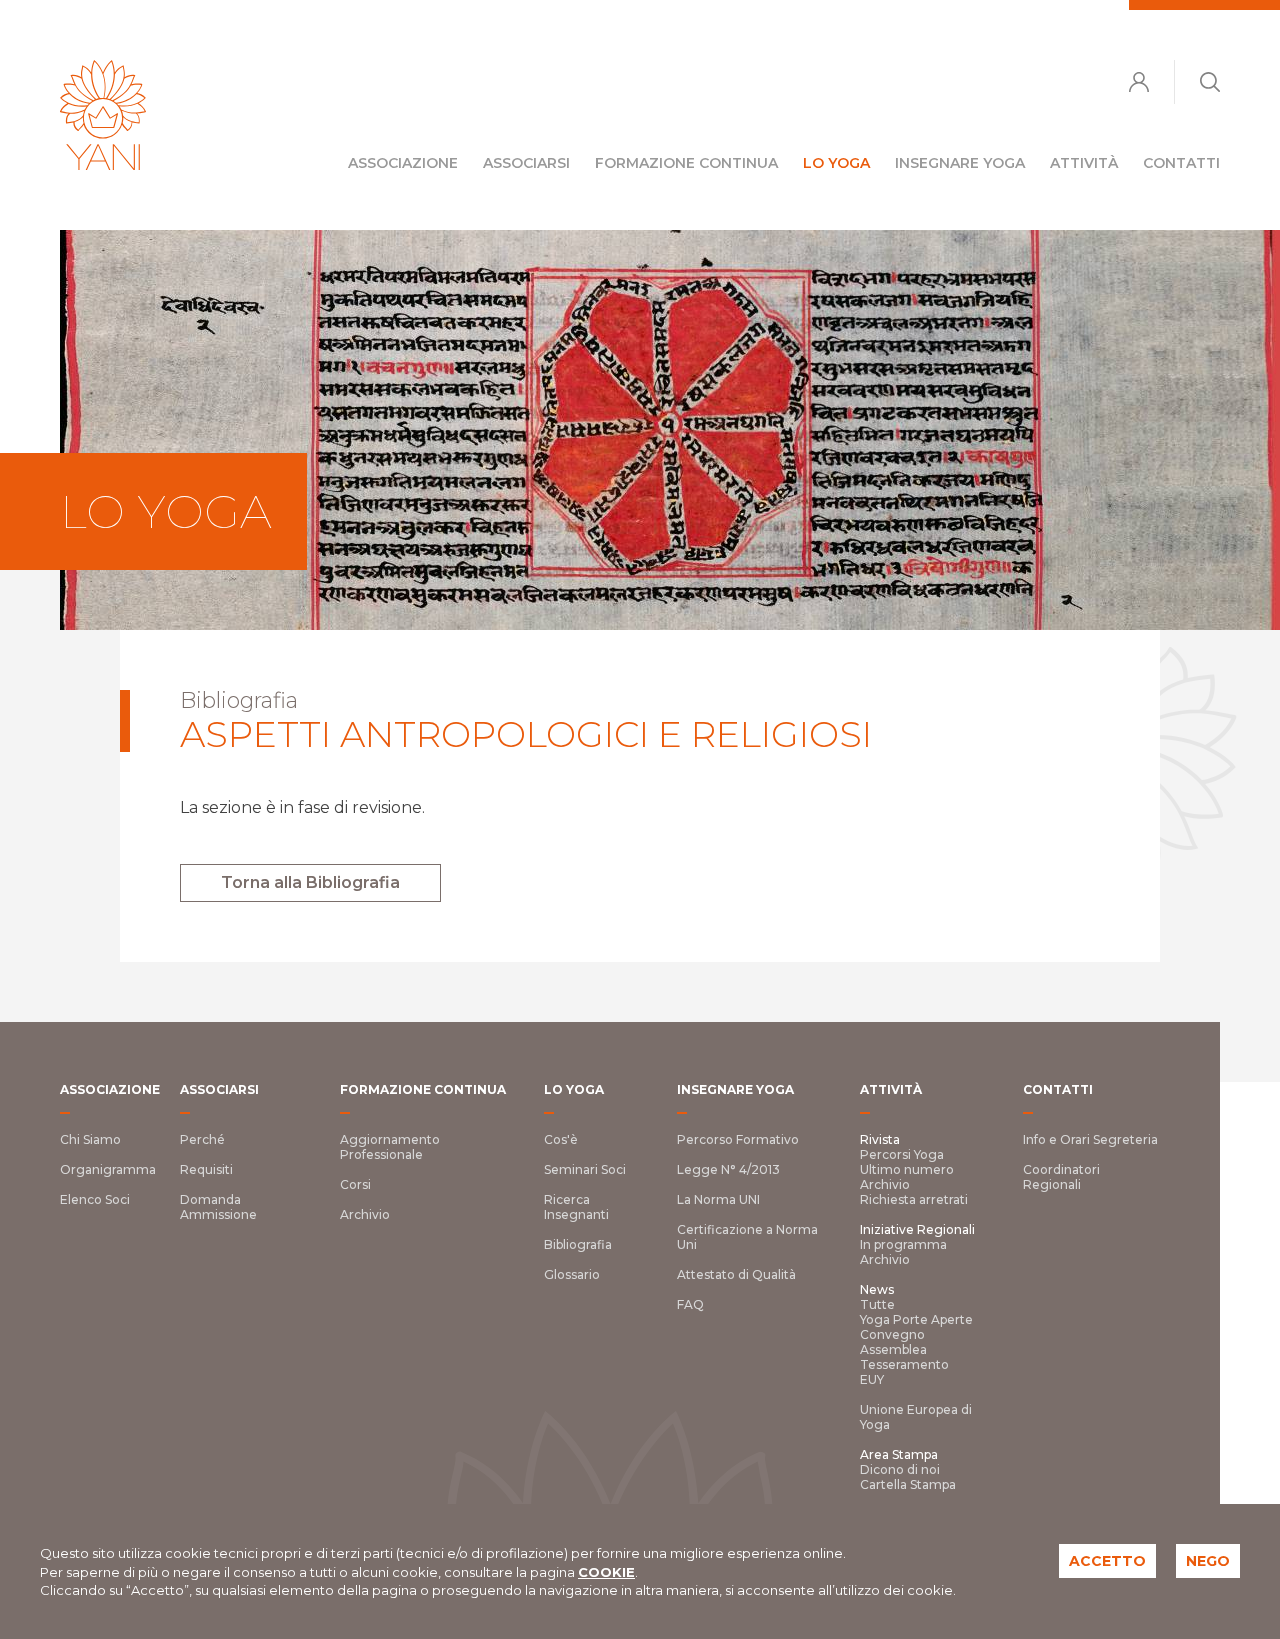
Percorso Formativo (738, 1139)
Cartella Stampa (908, 1484)
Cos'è (561, 1139)
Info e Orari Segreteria (1090, 1139)
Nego (1208, 1561)
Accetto (1107, 1561)
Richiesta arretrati (914, 1199)
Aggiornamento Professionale (390, 1147)
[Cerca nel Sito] (1210, 82)
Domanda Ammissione (218, 1207)
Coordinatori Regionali (1061, 1177)
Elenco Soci (95, 1199)
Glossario (572, 1274)
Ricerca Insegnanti (576, 1207)
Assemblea (893, 1349)
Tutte (877, 1304)
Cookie (606, 1572)
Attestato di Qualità (736, 1274)
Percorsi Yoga (902, 1154)
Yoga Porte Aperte (916, 1319)
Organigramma (108, 1169)
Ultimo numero (907, 1169)
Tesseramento (904, 1364)
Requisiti (206, 1169)
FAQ (690, 1304)
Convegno (892, 1334)
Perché (202, 1139)
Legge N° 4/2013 (728, 1169)
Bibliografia (578, 1244)
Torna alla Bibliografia (310, 882)
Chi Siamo (90, 1139)
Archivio (365, 1214)
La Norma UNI (718, 1199)
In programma (903, 1244)
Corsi (355, 1184)
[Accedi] (1139, 82)
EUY (872, 1379)
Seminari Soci (585, 1169)
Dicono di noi (900, 1469)
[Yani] (103, 115)
